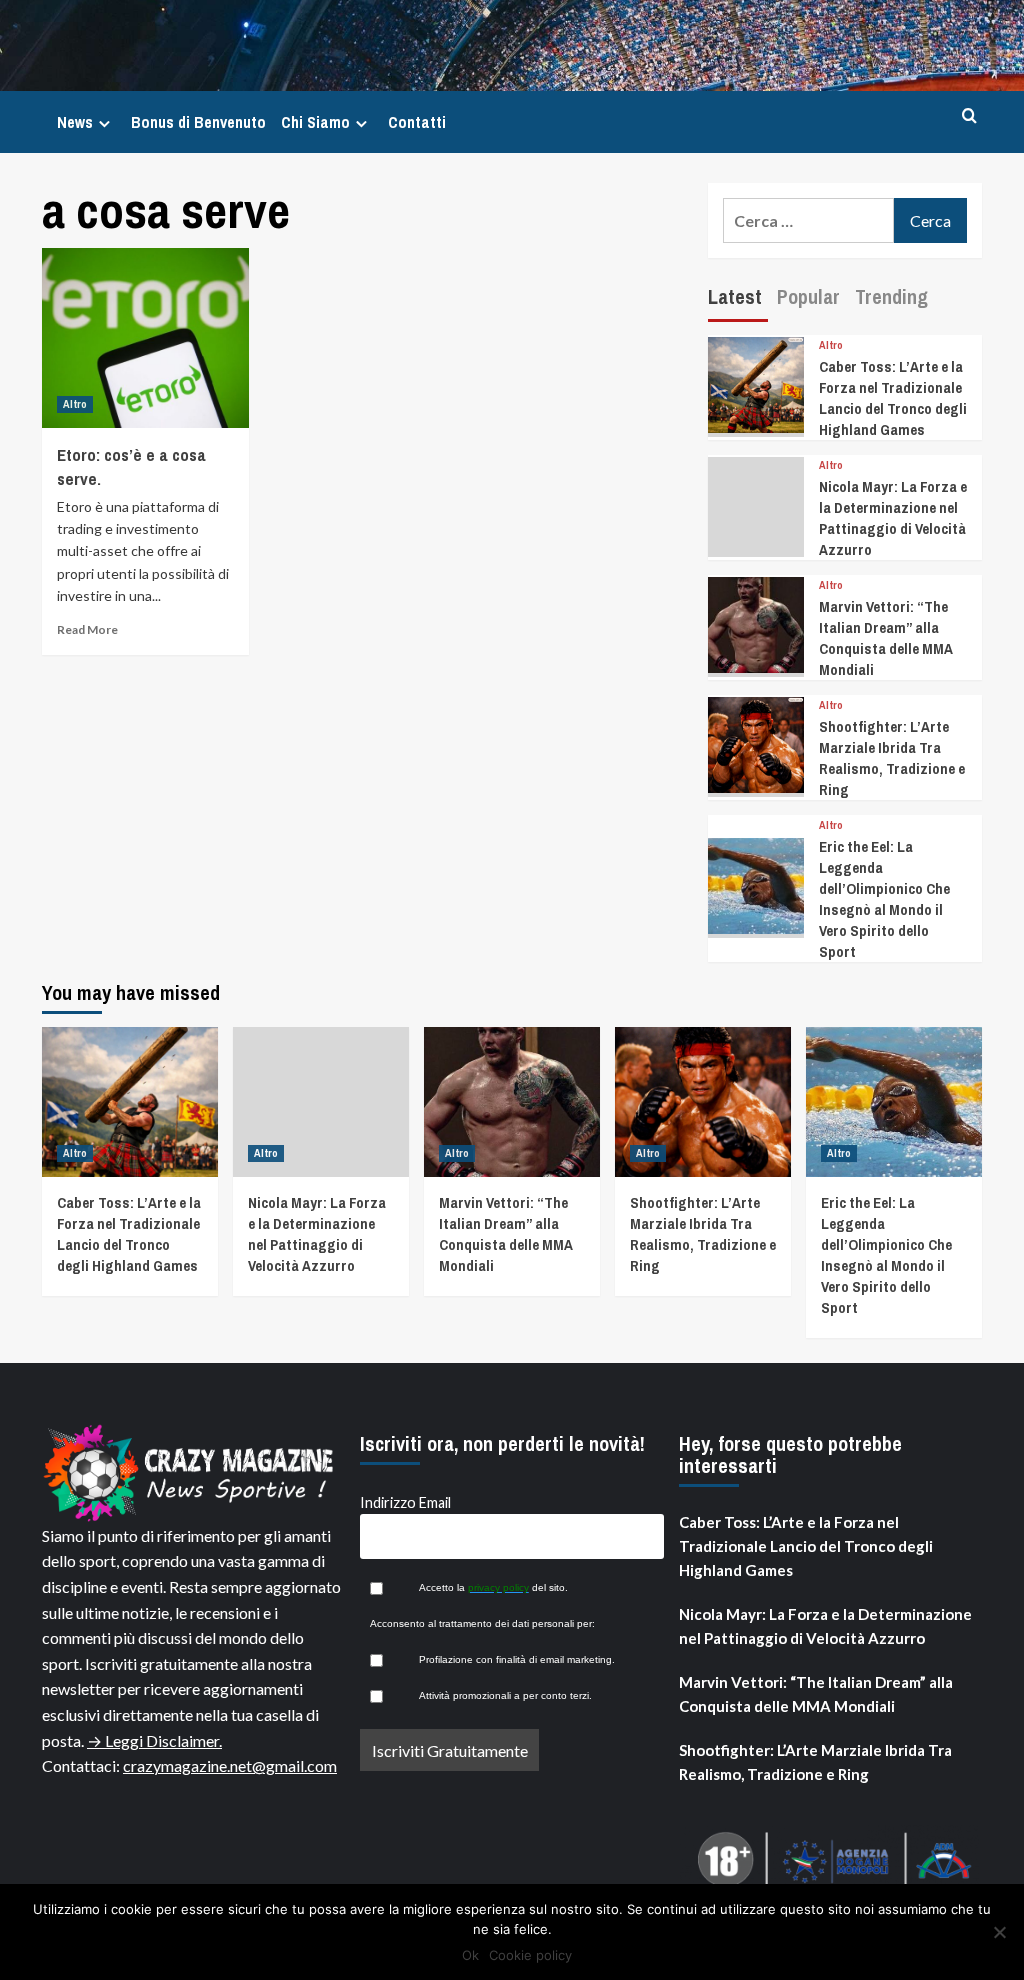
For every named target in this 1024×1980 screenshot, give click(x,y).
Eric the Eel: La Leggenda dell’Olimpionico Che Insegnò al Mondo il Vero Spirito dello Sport (884, 899)
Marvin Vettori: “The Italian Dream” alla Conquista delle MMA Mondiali (886, 638)
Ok (470, 1955)
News (75, 122)
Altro (75, 404)
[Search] (969, 116)
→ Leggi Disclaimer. (154, 1740)
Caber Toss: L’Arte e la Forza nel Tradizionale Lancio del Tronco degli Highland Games (893, 398)
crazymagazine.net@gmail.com (230, 1765)
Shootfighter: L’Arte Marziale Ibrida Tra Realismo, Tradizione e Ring (892, 758)
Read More (87, 629)
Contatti (417, 122)
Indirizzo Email (405, 1502)
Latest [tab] (735, 296)
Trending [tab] (891, 296)
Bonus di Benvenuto (198, 122)
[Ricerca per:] (808, 220)
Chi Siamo (315, 122)
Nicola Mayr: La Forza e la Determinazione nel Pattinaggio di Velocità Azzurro (893, 518)
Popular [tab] (808, 296)
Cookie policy (530, 1955)
